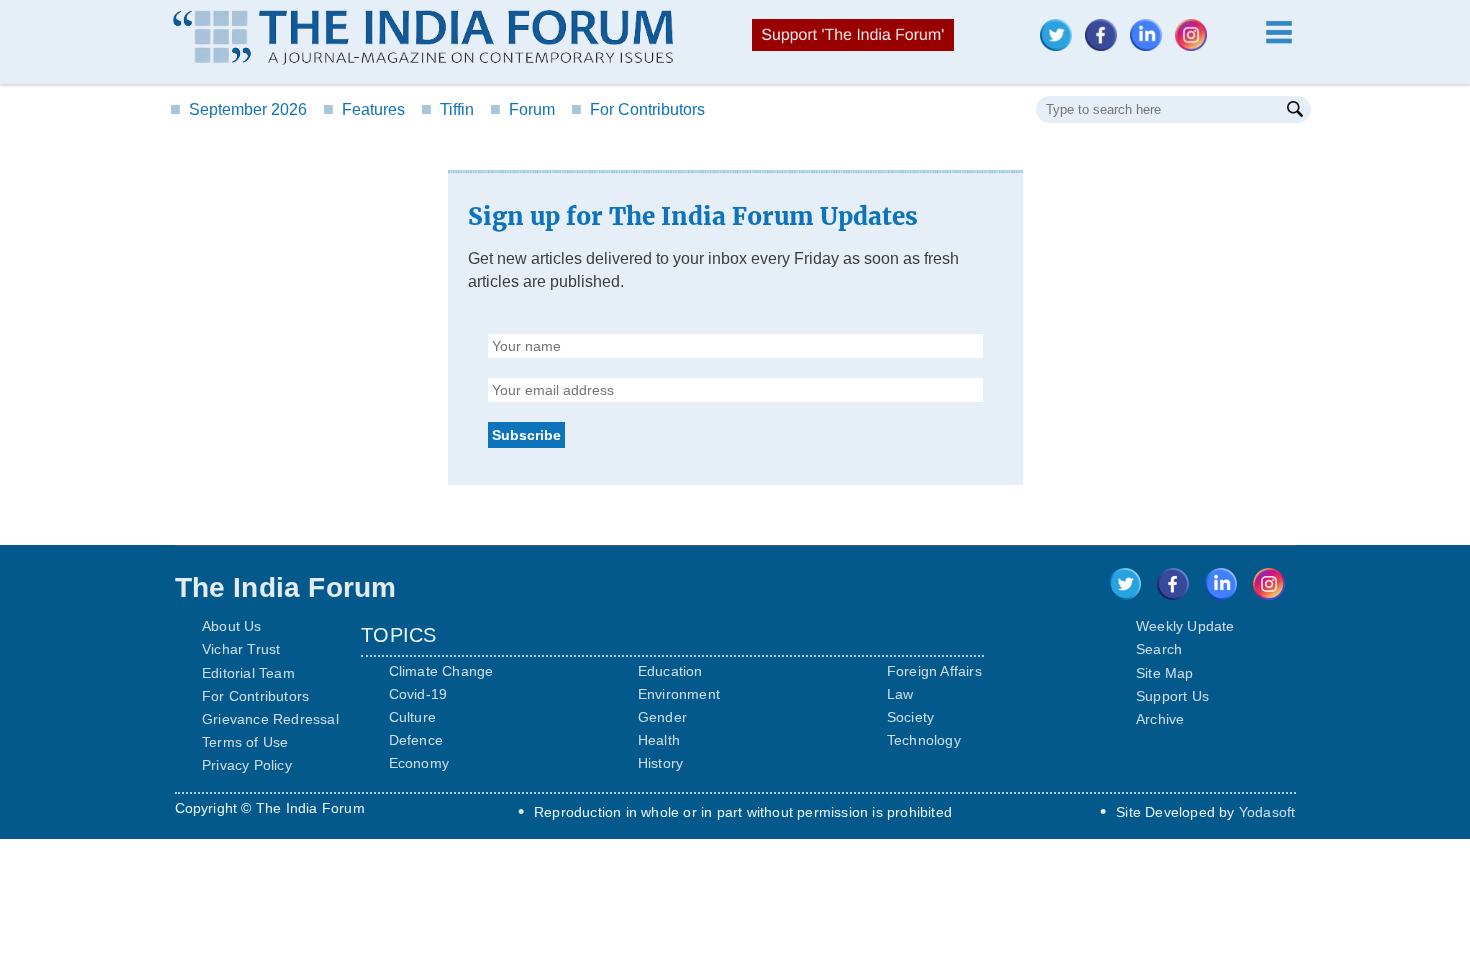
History (660, 763)
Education (670, 671)
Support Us (1172, 696)
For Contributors (638, 109)
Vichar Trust (241, 649)
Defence (416, 740)
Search (1159, 649)
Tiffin (447, 109)
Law (900, 694)
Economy (419, 763)
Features (364, 109)
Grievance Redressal (270, 719)
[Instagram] (1196, 45)
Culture (412, 717)
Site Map (1165, 673)
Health (659, 740)
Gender (662, 717)
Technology (924, 740)
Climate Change (441, 671)
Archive (1160, 719)
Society (910, 717)
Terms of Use (245, 742)
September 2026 (238, 109)
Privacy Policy (247, 765)
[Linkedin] (1151, 45)
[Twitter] (1061, 45)
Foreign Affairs (934, 671)
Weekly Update (1185, 626)
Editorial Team (248, 673)
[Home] (423, 40)
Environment (679, 694)
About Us (232, 626)
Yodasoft (1267, 812)
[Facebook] (1106, 45)
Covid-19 (418, 694)
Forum (522, 109)
